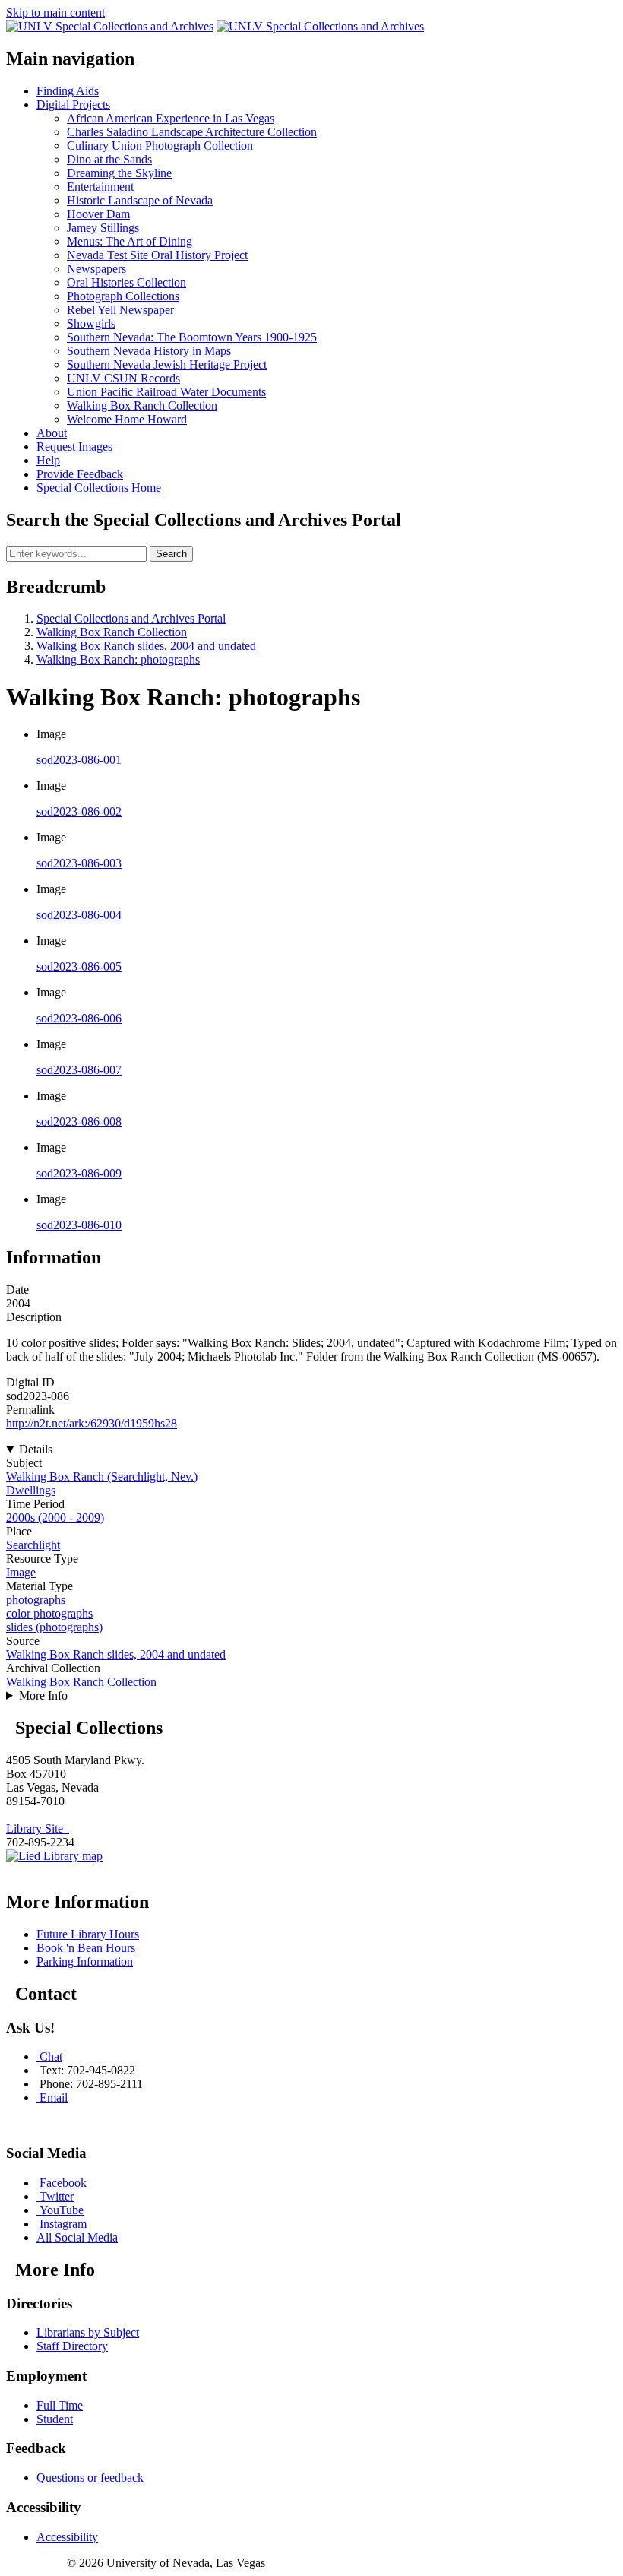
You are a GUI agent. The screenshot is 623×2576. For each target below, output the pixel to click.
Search (171, 554)
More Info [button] (43, 1695)
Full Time (60, 2405)
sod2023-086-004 (79, 915)
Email (54, 2098)
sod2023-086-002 (79, 811)
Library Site (38, 1828)
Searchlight (33, 1545)
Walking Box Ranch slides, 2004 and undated (146, 646)
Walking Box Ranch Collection (112, 632)
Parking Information (85, 1961)
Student (55, 2419)
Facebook (63, 2183)
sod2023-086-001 (79, 760)
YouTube (62, 2210)
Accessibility (67, 2537)
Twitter (57, 2196)
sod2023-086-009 (79, 1173)
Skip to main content (55, 13)
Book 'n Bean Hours (86, 1948)
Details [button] (36, 1449)
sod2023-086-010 (79, 1225)
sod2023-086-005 (79, 966)
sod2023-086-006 (79, 1018)
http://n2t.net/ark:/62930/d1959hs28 (92, 1423)
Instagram (63, 2224)
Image (21, 1572)
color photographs (49, 1613)
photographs (36, 1600)
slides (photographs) (54, 1627)
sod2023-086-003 (79, 863)
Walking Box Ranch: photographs (118, 659)
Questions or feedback (90, 2478)
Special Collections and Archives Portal (131, 618)
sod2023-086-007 (79, 1070)
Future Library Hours (88, 1934)
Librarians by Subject (88, 2332)
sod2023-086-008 (79, 1122)
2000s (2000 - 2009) (55, 1518)
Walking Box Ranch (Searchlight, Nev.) (102, 1477)
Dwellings (31, 1490)
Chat (51, 2056)
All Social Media (77, 2237)
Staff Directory (72, 2346)
